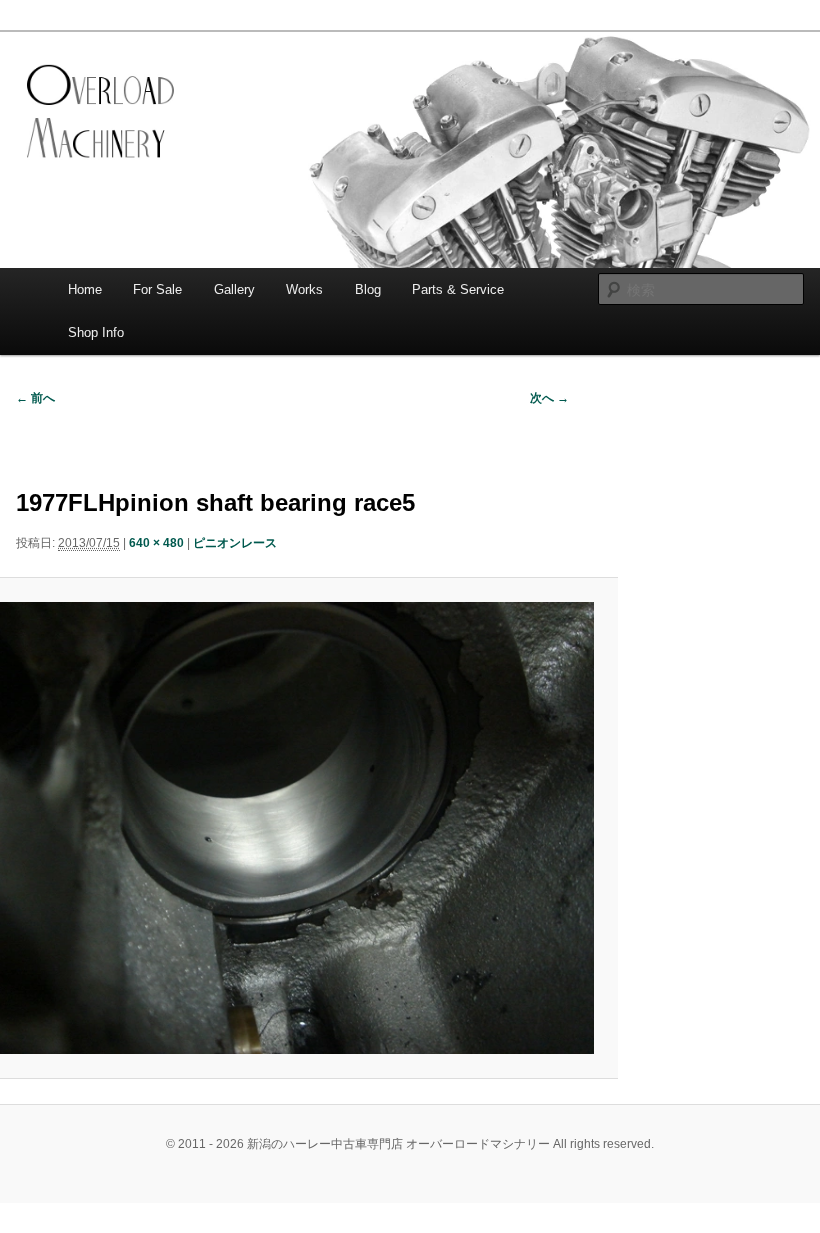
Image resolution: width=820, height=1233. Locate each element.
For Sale (157, 289)
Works (304, 289)
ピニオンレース (235, 543)
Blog (368, 289)
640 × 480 (156, 543)
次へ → (549, 398)
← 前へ (35, 398)
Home (85, 289)
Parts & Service (458, 289)
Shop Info (96, 332)
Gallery (234, 289)
